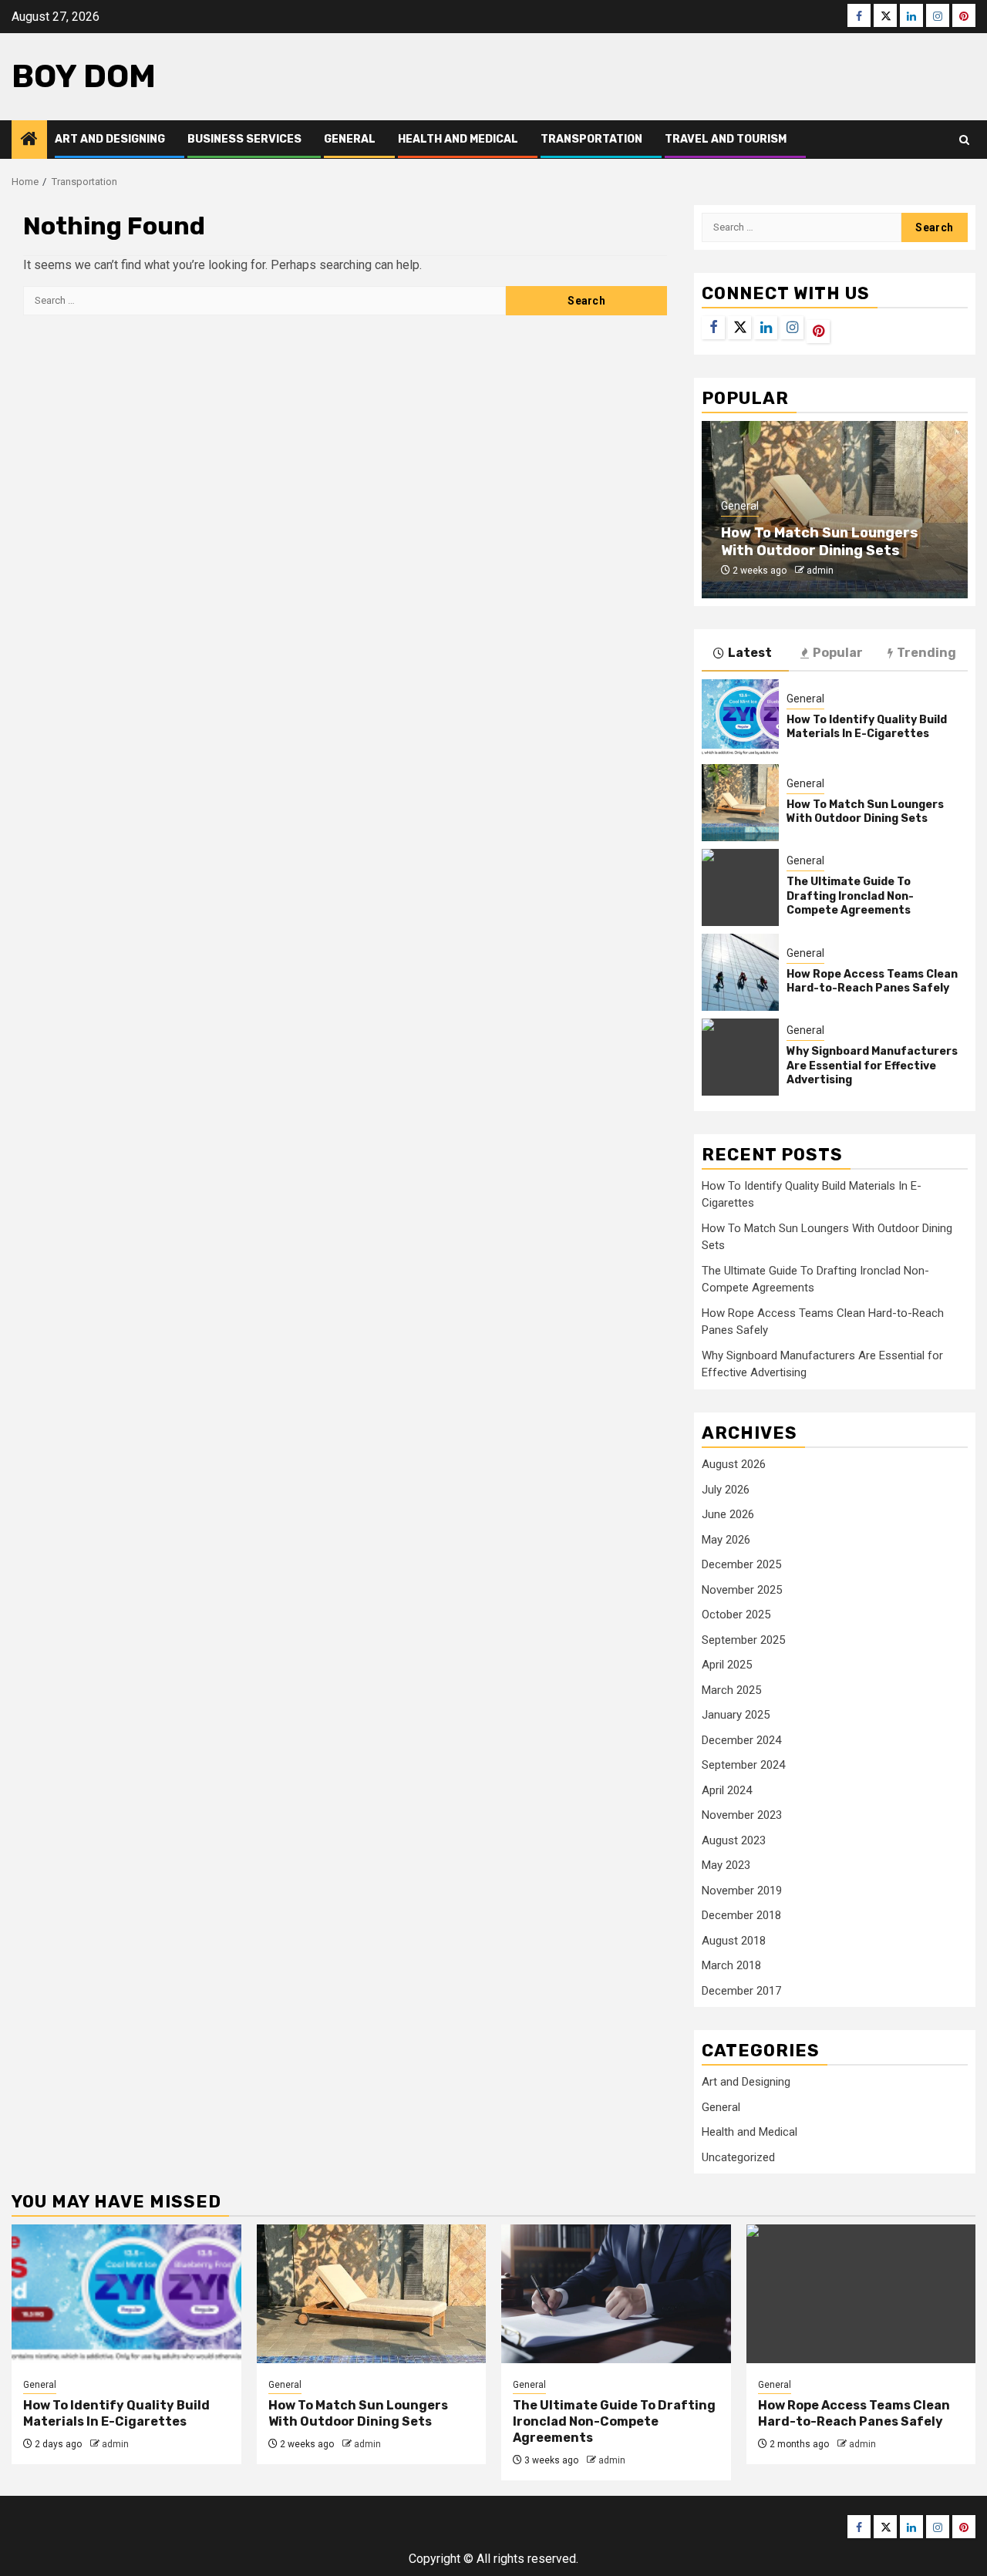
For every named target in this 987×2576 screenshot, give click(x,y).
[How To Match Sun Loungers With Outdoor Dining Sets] (740, 803)
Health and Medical (458, 139)
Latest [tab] (750, 653)
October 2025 (736, 1615)
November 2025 (742, 1590)
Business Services (244, 139)
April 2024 (727, 1790)
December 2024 (741, 1740)
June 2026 (728, 1514)
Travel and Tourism (726, 139)
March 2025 (731, 1690)
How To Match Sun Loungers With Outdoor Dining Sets (820, 542)
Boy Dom (84, 76)
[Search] (964, 140)
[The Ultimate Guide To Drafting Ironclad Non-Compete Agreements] (740, 887)
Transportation (591, 139)
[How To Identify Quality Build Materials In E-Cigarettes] (740, 718)
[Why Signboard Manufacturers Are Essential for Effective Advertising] (740, 1057)
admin (820, 571)
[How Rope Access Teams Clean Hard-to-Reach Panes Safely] (740, 972)
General (350, 139)
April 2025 (727, 1665)
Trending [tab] (926, 653)
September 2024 (743, 1765)
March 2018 (731, 1965)
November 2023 (742, 1815)
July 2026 (726, 1490)
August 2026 (734, 1464)
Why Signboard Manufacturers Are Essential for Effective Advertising (872, 1065)
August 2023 (734, 1840)
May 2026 (726, 1540)
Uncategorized (738, 2157)
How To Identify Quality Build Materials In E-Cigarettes (867, 727)
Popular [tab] (838, 653)
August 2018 (734, 1941)
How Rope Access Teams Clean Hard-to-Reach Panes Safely (872, 981)
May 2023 (726, 1865)
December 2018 (741, 1915)
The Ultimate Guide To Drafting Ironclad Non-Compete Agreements (850, 896)
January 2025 (736, 1715)
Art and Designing (110, 139)
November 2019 (742, 1891)
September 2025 (743, 1640)
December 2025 (741, 1564)
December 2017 (741, 1991)
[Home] (29, 140)
